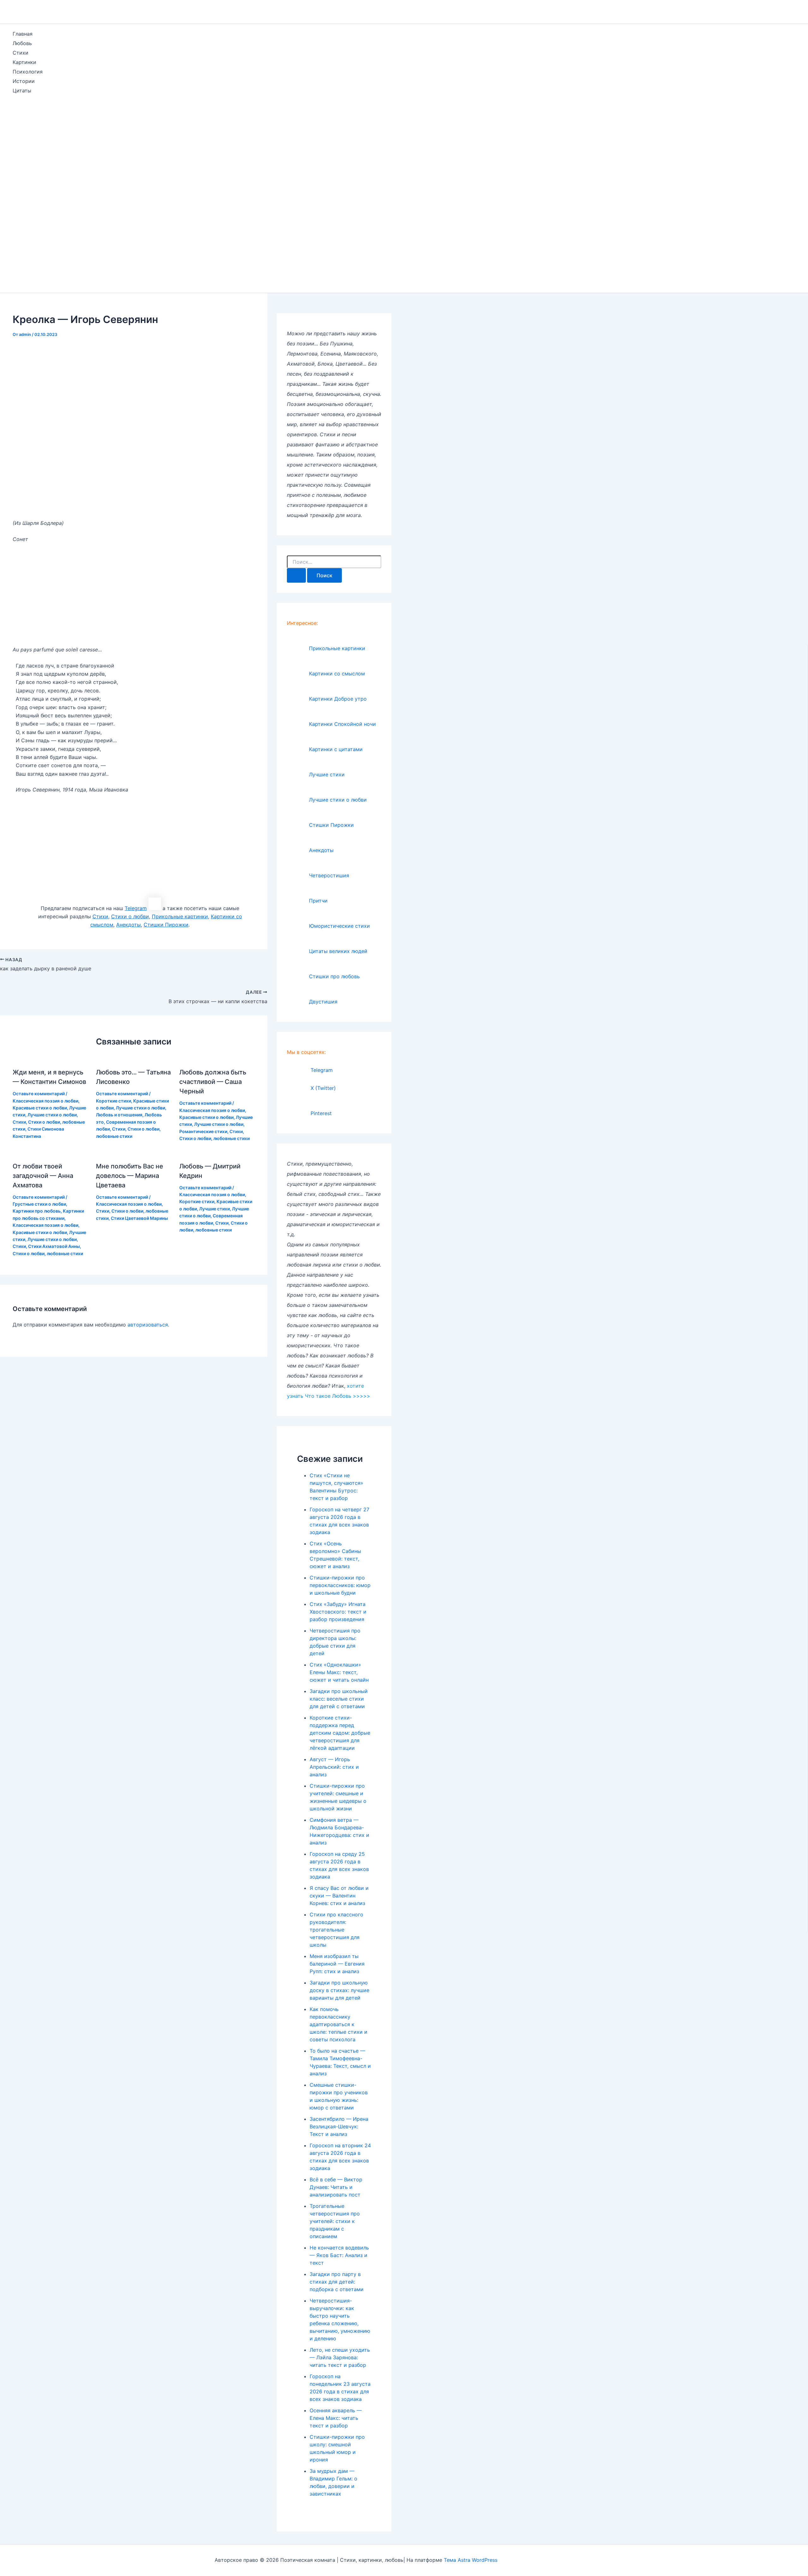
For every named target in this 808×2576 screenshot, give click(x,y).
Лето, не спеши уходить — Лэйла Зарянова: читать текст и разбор (340, 2357)
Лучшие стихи (214, 1209)
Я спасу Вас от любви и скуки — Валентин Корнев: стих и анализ (339, 1896)
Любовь (22, 43)
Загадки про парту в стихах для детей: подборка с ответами (337, 2282)
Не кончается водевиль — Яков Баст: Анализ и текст (339, 2255)
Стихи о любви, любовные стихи (214, 1138)
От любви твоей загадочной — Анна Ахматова (43, 1176)
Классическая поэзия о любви (45, 1101)
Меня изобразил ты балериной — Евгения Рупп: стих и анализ (337, 1964)
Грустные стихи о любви (39, 1204)
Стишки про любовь (334, 976)
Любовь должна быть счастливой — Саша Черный (213, 1082)
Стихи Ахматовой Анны (54, 1246)
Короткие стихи (113, 1101)
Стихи (21, 53)
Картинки (24, 62)
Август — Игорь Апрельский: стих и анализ (334, 1767)
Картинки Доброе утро (338, 699)
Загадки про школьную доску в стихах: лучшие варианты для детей (339, 1990)
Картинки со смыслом (337, 673)
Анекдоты (321, 850)
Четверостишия (329, 875)
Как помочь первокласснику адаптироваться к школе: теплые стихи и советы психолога (339, 2024)
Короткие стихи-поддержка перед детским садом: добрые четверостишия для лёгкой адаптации (340, 1733)
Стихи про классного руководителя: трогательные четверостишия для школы (336, 1930)
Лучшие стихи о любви (52, 1115)
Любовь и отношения (119, 1115)
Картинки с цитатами (336, 749)
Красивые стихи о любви (40, 1108)
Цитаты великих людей (338, 951)
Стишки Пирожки (331, 825)
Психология (28, 72)
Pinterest (321, 1113)
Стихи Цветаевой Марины (139, 1218)
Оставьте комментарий (39, 1094)
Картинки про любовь (37, 1211)
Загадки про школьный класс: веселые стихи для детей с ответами (339, 1699)
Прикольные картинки (337, 648)
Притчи (318, 901)
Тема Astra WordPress (471, 2560)
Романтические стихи (203, 1131)
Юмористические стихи (339, 926)
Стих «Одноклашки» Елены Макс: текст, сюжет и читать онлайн (339, 1672)
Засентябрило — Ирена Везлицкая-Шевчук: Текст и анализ (339, 2126)
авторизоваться (148, 1325)
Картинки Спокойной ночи (342, 724)
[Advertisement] (21, 195)
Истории (24, 81)
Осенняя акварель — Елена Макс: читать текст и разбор (336, 2418)
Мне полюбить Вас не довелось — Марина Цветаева (130, 1176)
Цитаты (22, 91)
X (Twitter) (323, 1088)
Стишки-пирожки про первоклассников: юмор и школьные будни (340, 1585)
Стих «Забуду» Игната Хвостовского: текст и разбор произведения (338, 1612)
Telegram (322, 1070)
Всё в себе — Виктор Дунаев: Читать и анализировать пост (336, 2187)
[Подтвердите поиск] (296, 575)
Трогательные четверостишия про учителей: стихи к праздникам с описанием (335, 2221)
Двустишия (323, 1002)
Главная (23, 34)
